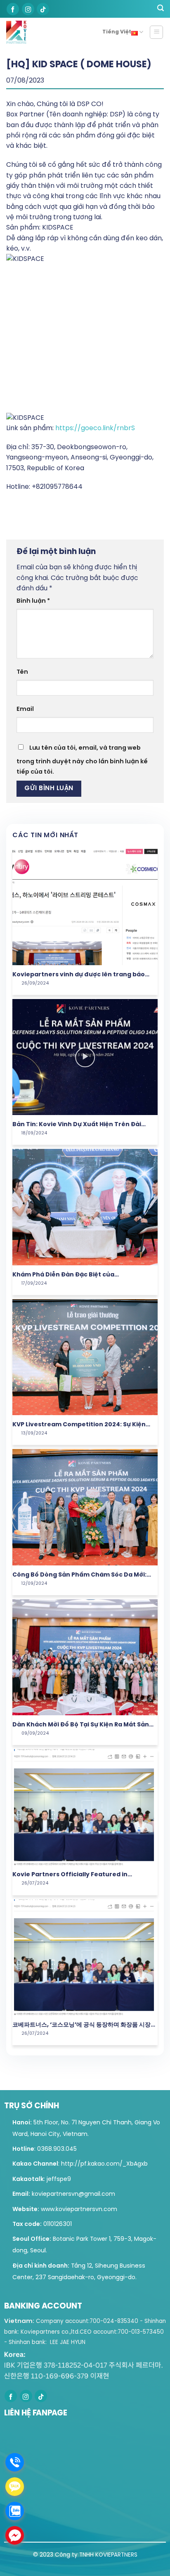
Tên (22, 672)
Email (25, 709)
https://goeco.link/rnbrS (95, 428)
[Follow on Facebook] (13, 9)
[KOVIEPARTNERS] (20, 32)
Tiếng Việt (117, 32)
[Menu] (157, 32)
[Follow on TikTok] (43, 9)
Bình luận (33, 601)
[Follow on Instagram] (28, 9)
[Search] (161, 9)
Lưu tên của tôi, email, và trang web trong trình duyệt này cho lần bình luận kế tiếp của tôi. (82, 760)
